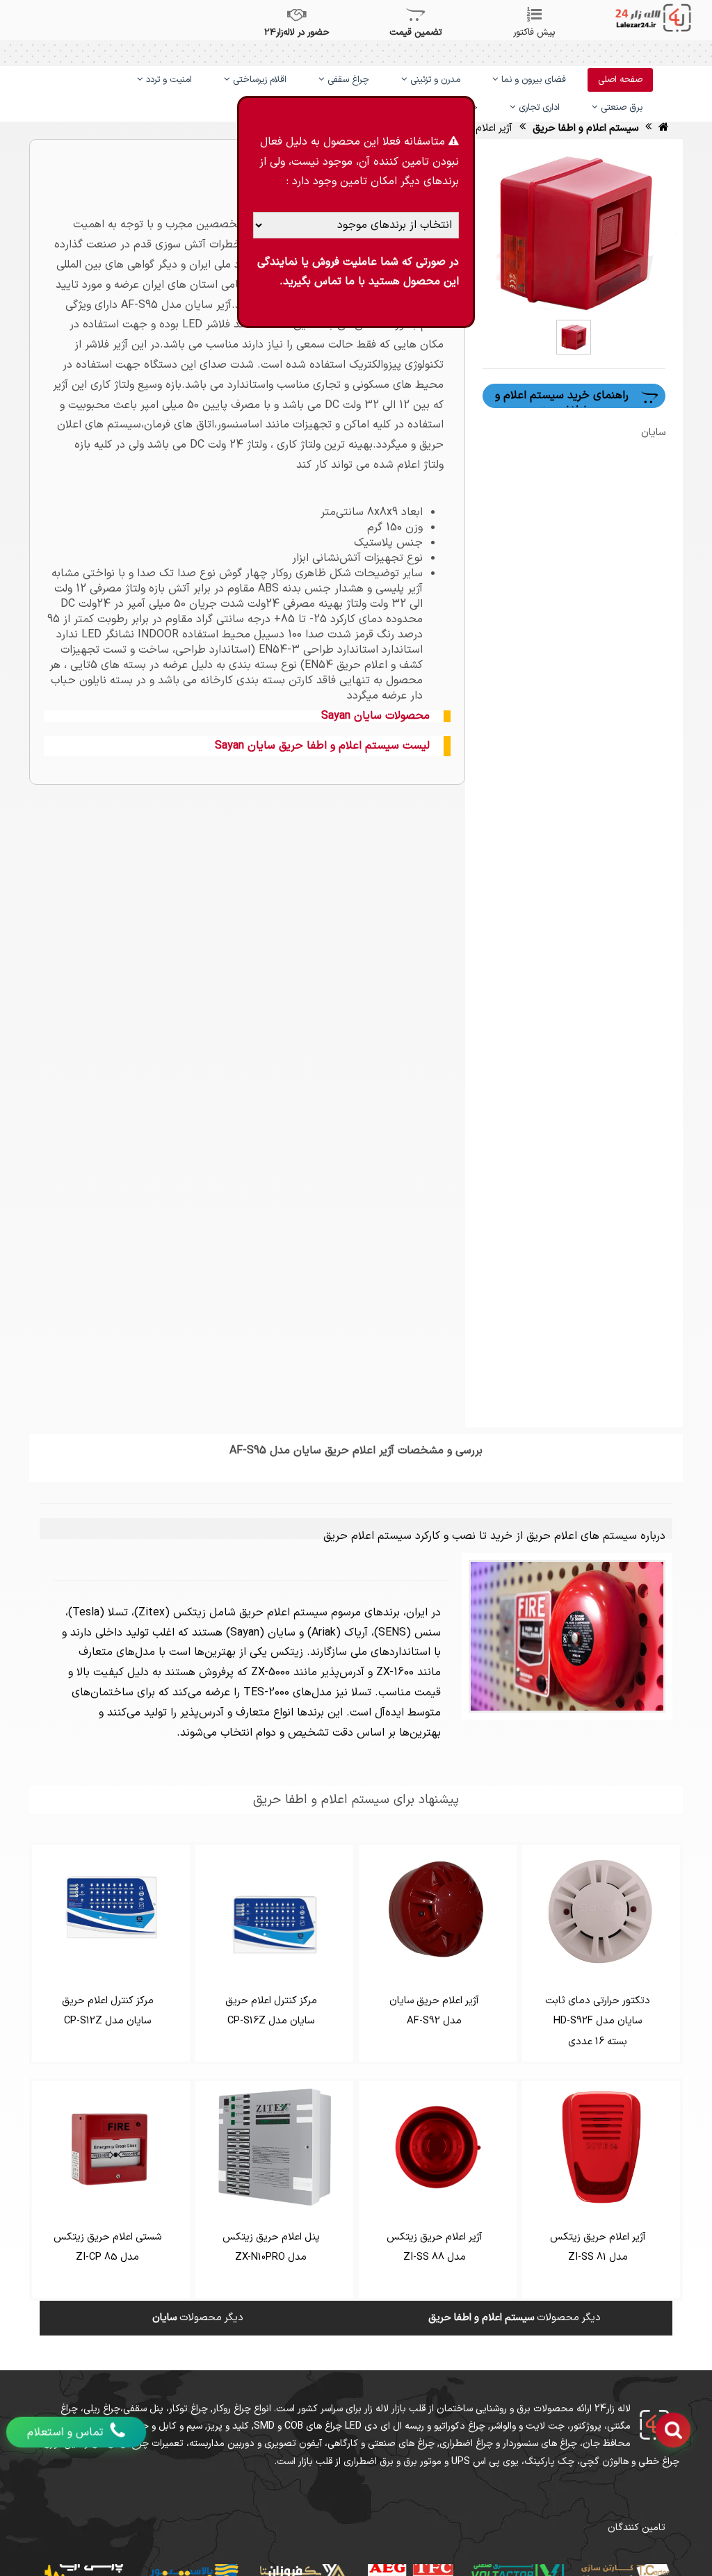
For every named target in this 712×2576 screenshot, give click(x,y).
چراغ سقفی (347, 80)
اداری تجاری (538, 108)
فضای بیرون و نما (532, 80)
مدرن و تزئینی (434, 80)
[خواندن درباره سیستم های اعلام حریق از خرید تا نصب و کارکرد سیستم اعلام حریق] (567, 1636)
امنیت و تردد (168, 80)
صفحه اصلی (620, 80)
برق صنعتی (620, 108)
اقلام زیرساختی (258, 80)
